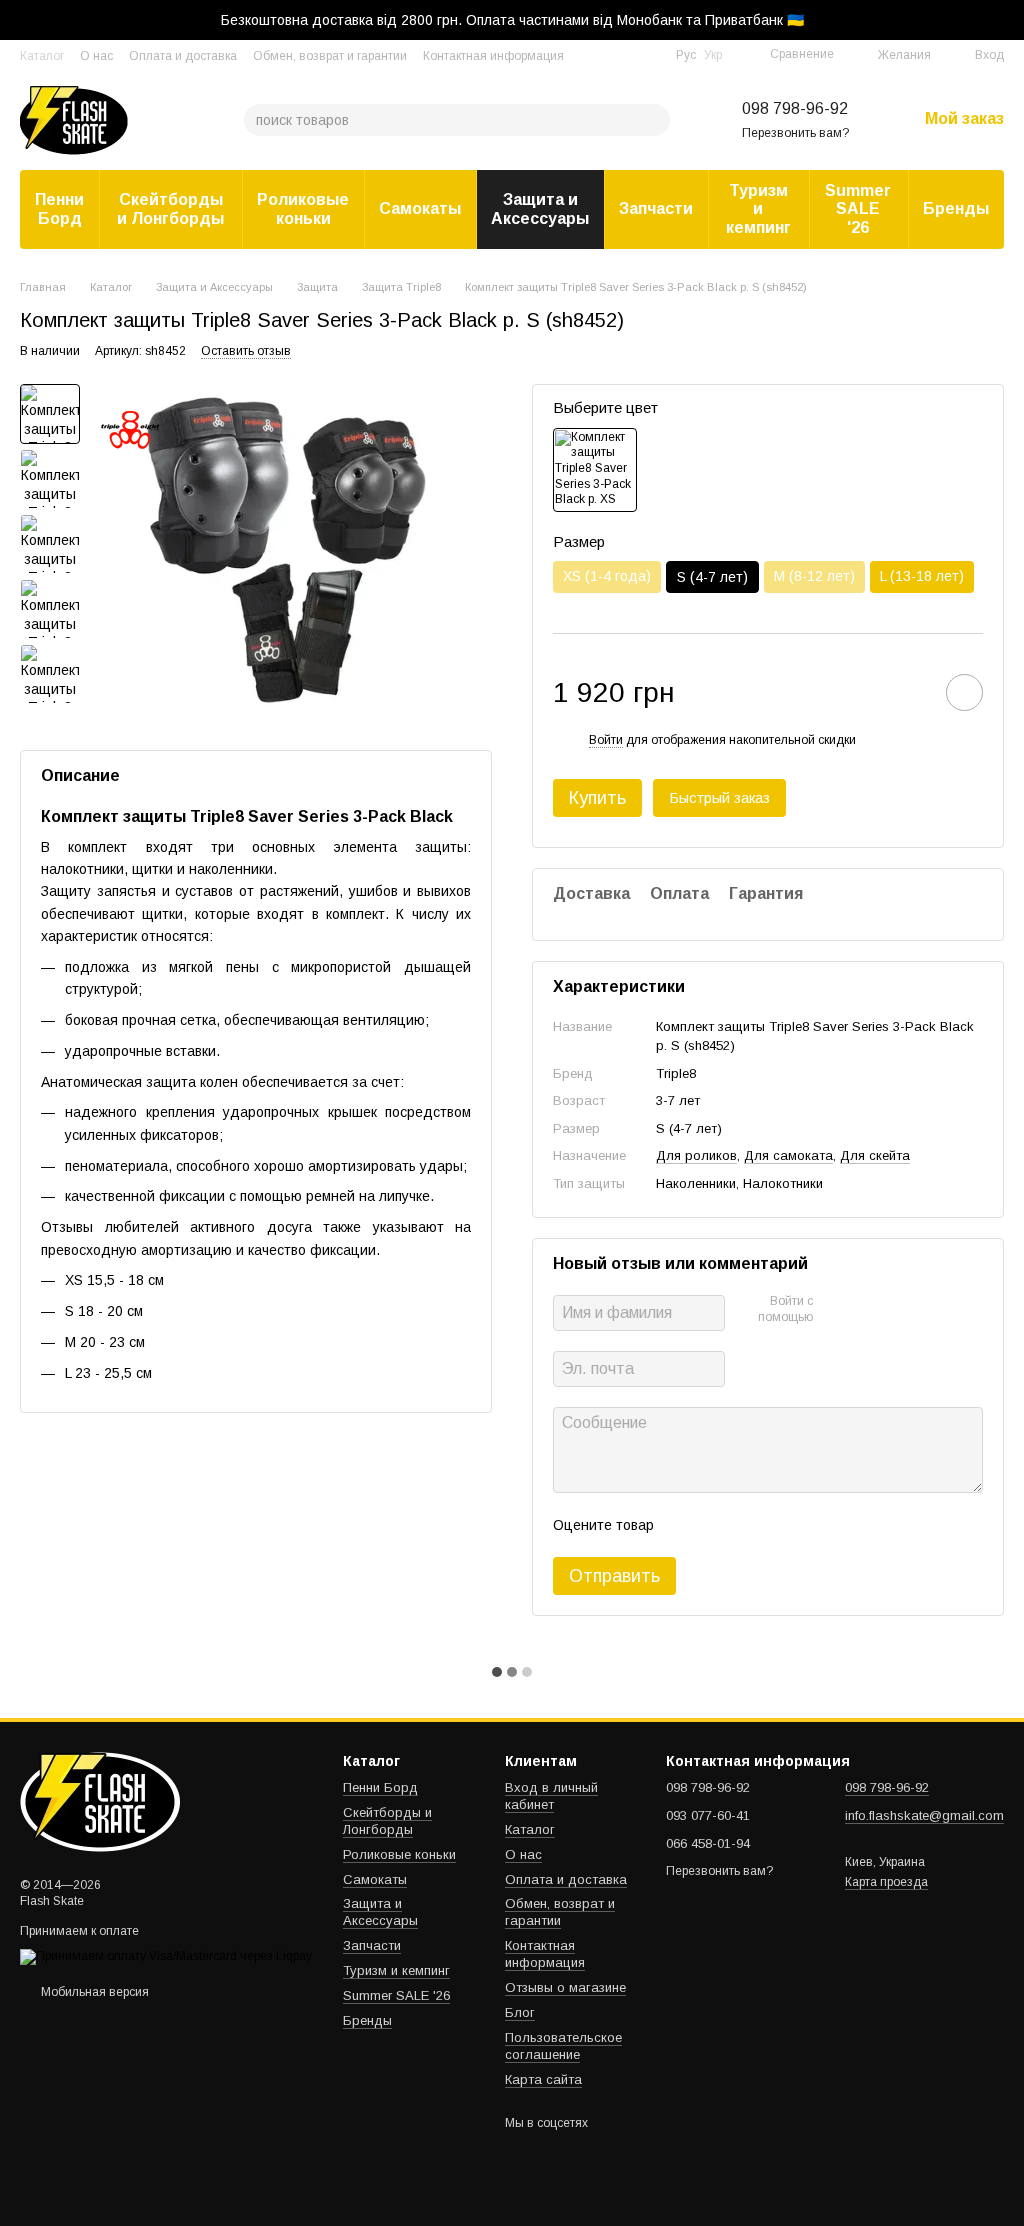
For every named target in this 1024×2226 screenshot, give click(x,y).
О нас (96, 56)
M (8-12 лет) (814, 576)
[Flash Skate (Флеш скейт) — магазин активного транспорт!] (120, 1801)
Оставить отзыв (246, 351)
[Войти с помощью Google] (867, 1310)
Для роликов (696, 1155)
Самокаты (420, 208)
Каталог (42, 56)
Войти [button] (606, 740)
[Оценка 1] (687, 1525)
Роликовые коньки (303, 208)
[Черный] (595, 470)
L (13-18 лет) (922, 576)
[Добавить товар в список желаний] (964, 692)
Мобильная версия (93, 1992)
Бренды (956, 208)
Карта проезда (886, 1882)
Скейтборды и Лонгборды (170, 208)
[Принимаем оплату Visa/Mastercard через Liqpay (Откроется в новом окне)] (166, 1957)
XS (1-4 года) (607, 576)
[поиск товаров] (654, 120)
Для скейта (875, 1155)
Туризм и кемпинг (758, 209)
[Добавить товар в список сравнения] (908, 692)
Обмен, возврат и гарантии (330, 56)
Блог (520, 2012)
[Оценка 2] (719, 1525)
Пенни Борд (59, 208)
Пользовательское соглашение (563, 2046)
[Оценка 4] (783, 1525)
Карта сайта (543, 2079)
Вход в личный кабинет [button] (551, 1796)
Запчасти (656, 208)
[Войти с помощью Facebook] (835, 1310)
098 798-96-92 (795, 108)
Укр (713, 55)
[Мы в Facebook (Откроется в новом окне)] (624, 55)
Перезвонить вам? (795, 133)
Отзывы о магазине (565, 1987)
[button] (1008, 20)
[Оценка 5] (815, 1525)
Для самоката (788, 1155)
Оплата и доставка (183, 56)
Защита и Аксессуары (540, 208)
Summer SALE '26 (858, 209)
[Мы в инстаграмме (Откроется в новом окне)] (648, 55)
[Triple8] (130, 429)
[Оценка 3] (751, 1525)
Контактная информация (493, 56)
